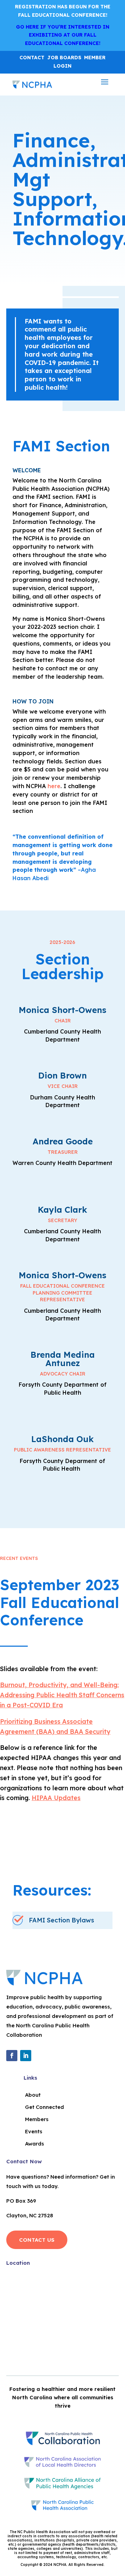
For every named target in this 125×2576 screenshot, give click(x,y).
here (54, 786)
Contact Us (37, 2240)
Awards (35, 2144)
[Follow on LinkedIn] (26, 2056)
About (33, 2095)
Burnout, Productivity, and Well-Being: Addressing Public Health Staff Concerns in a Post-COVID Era (62, 1695)
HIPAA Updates (56, 1798)
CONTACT (32, 58)
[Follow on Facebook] (12, 2056)
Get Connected (44, 2107)
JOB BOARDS (64, 58)
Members (37, 2119)
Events (34, 2131)
